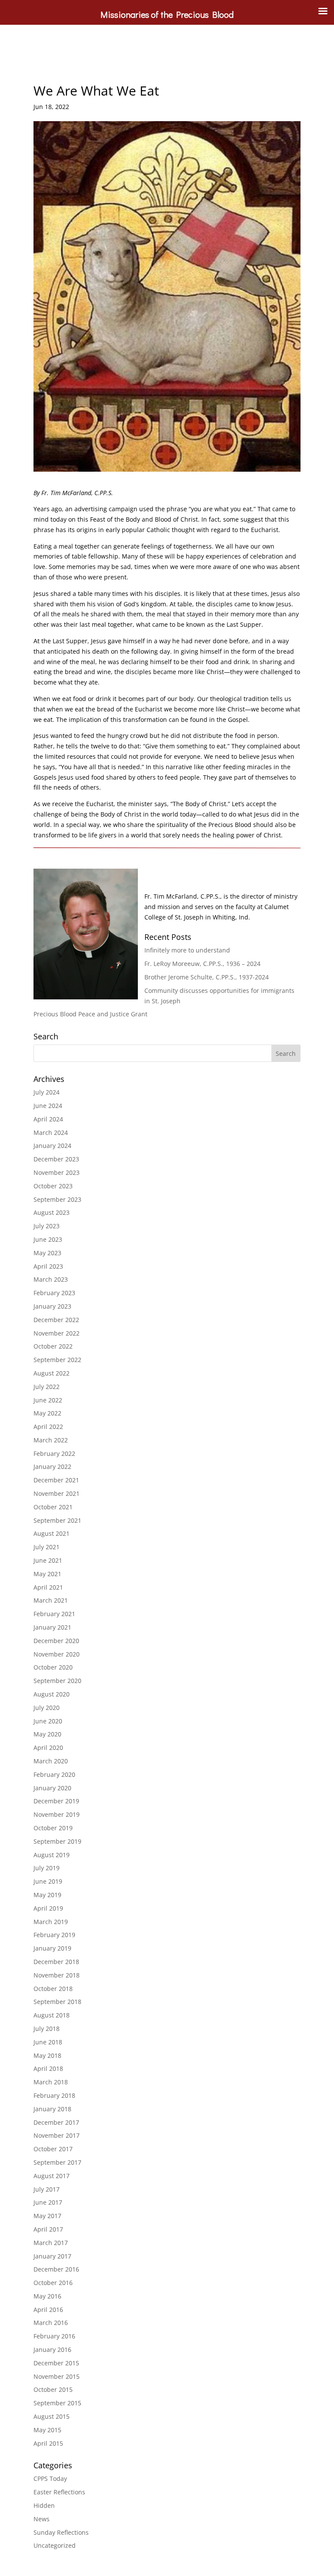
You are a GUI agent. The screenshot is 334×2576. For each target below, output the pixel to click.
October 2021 (53, 1507)
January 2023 (52, 1306)
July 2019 (47, 1868)
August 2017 (52, 2176)
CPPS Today (50, 2478)
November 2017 (57, 2135)
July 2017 (47, 2189)
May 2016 (47, 2296)
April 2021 (48, 1587)
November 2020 (57, 1654)
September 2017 (57, 2162)
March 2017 (51, 2243)
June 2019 (48, 1881)
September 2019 (57, 1841)
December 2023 (56, 1159)
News (42, 2519)
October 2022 (53, 1346)
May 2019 (47, 1895)
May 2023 (47, 1253)
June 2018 (48, 2042)
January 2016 (52, 2349)
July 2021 (47, 1547)
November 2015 (57, 2376)
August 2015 (52, 2416)
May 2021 (47, 1574)
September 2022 (57, 1360)
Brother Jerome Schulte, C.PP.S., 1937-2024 (207, 977)
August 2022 (52, 1373)
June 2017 (48, 2202)
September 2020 (57, 1681)
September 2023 (57, 1199)
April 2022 (48, 1427)
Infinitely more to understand (187, 950)
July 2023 (47, 1226)
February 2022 (54, 1453)
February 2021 (54, 1614)
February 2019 (54, 1935)
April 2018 (48, 2068)
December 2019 (56, 1801)
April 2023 (48, 1266)
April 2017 (48, 2229)
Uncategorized (55, 2545)
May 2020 (47, 1734)
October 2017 (53, 2149)
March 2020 (51, 1761)
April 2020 (48, 1748)
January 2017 (52, 2256)
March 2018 (51, 2082)
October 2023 (53, 1186)
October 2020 (53, 1667)
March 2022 (51, 1440)
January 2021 (52, 1627)
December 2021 (56, 1480)
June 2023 (48, 1239)
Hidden (44, 2505)
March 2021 (51, 1600)
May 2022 (47, 1413)
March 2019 (51, 1922)
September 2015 (57, 2403)
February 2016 (54, 2336)
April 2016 (48, 2310)
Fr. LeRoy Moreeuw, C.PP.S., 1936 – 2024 (202, 964)
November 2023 (57, 1172)
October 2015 (53, 2389)
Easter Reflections (59, 2492)
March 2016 (51, 2323)
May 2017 (47, 2216)
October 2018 (53, 1989)
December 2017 (56, 2122)
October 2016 (53, 2283)
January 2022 (52, 1467)
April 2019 (48, 1908)
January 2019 (52, 1948)
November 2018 (57, 1975)
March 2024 (51, 1133)
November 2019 (57, 1814)
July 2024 (47, 1092)
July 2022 (47, 1387)
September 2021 (57, 1520)
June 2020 (48, 1721)
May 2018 (47, 2055)
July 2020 (47, 1708)
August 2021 (52, 1533)
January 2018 (52, 2109)
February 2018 (54, 2095)
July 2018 (47, 2029)
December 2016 (56, 2269)
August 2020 (52, 1694)
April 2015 (48, 2443)
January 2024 (52, 1146)
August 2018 (52, 2015)
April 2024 (48, 1119)
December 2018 (56, 1962)
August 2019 (52, 1855)
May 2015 (47, 2430)
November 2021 (57, 1493)
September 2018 (57, 2002)
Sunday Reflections (61, 2532)
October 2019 (53, 1828)
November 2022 (57, 1333)
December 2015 (56, 2363)
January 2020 (52, 1788)
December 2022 (56, 1320)
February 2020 (54, 1774)
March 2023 (51, 1279)
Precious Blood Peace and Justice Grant (90, 1014)
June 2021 (48, 1560)
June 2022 (48, 1400)
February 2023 (54, 1293)
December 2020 (56, 1641)
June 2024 (48, 1106)
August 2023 (52, 1212)
